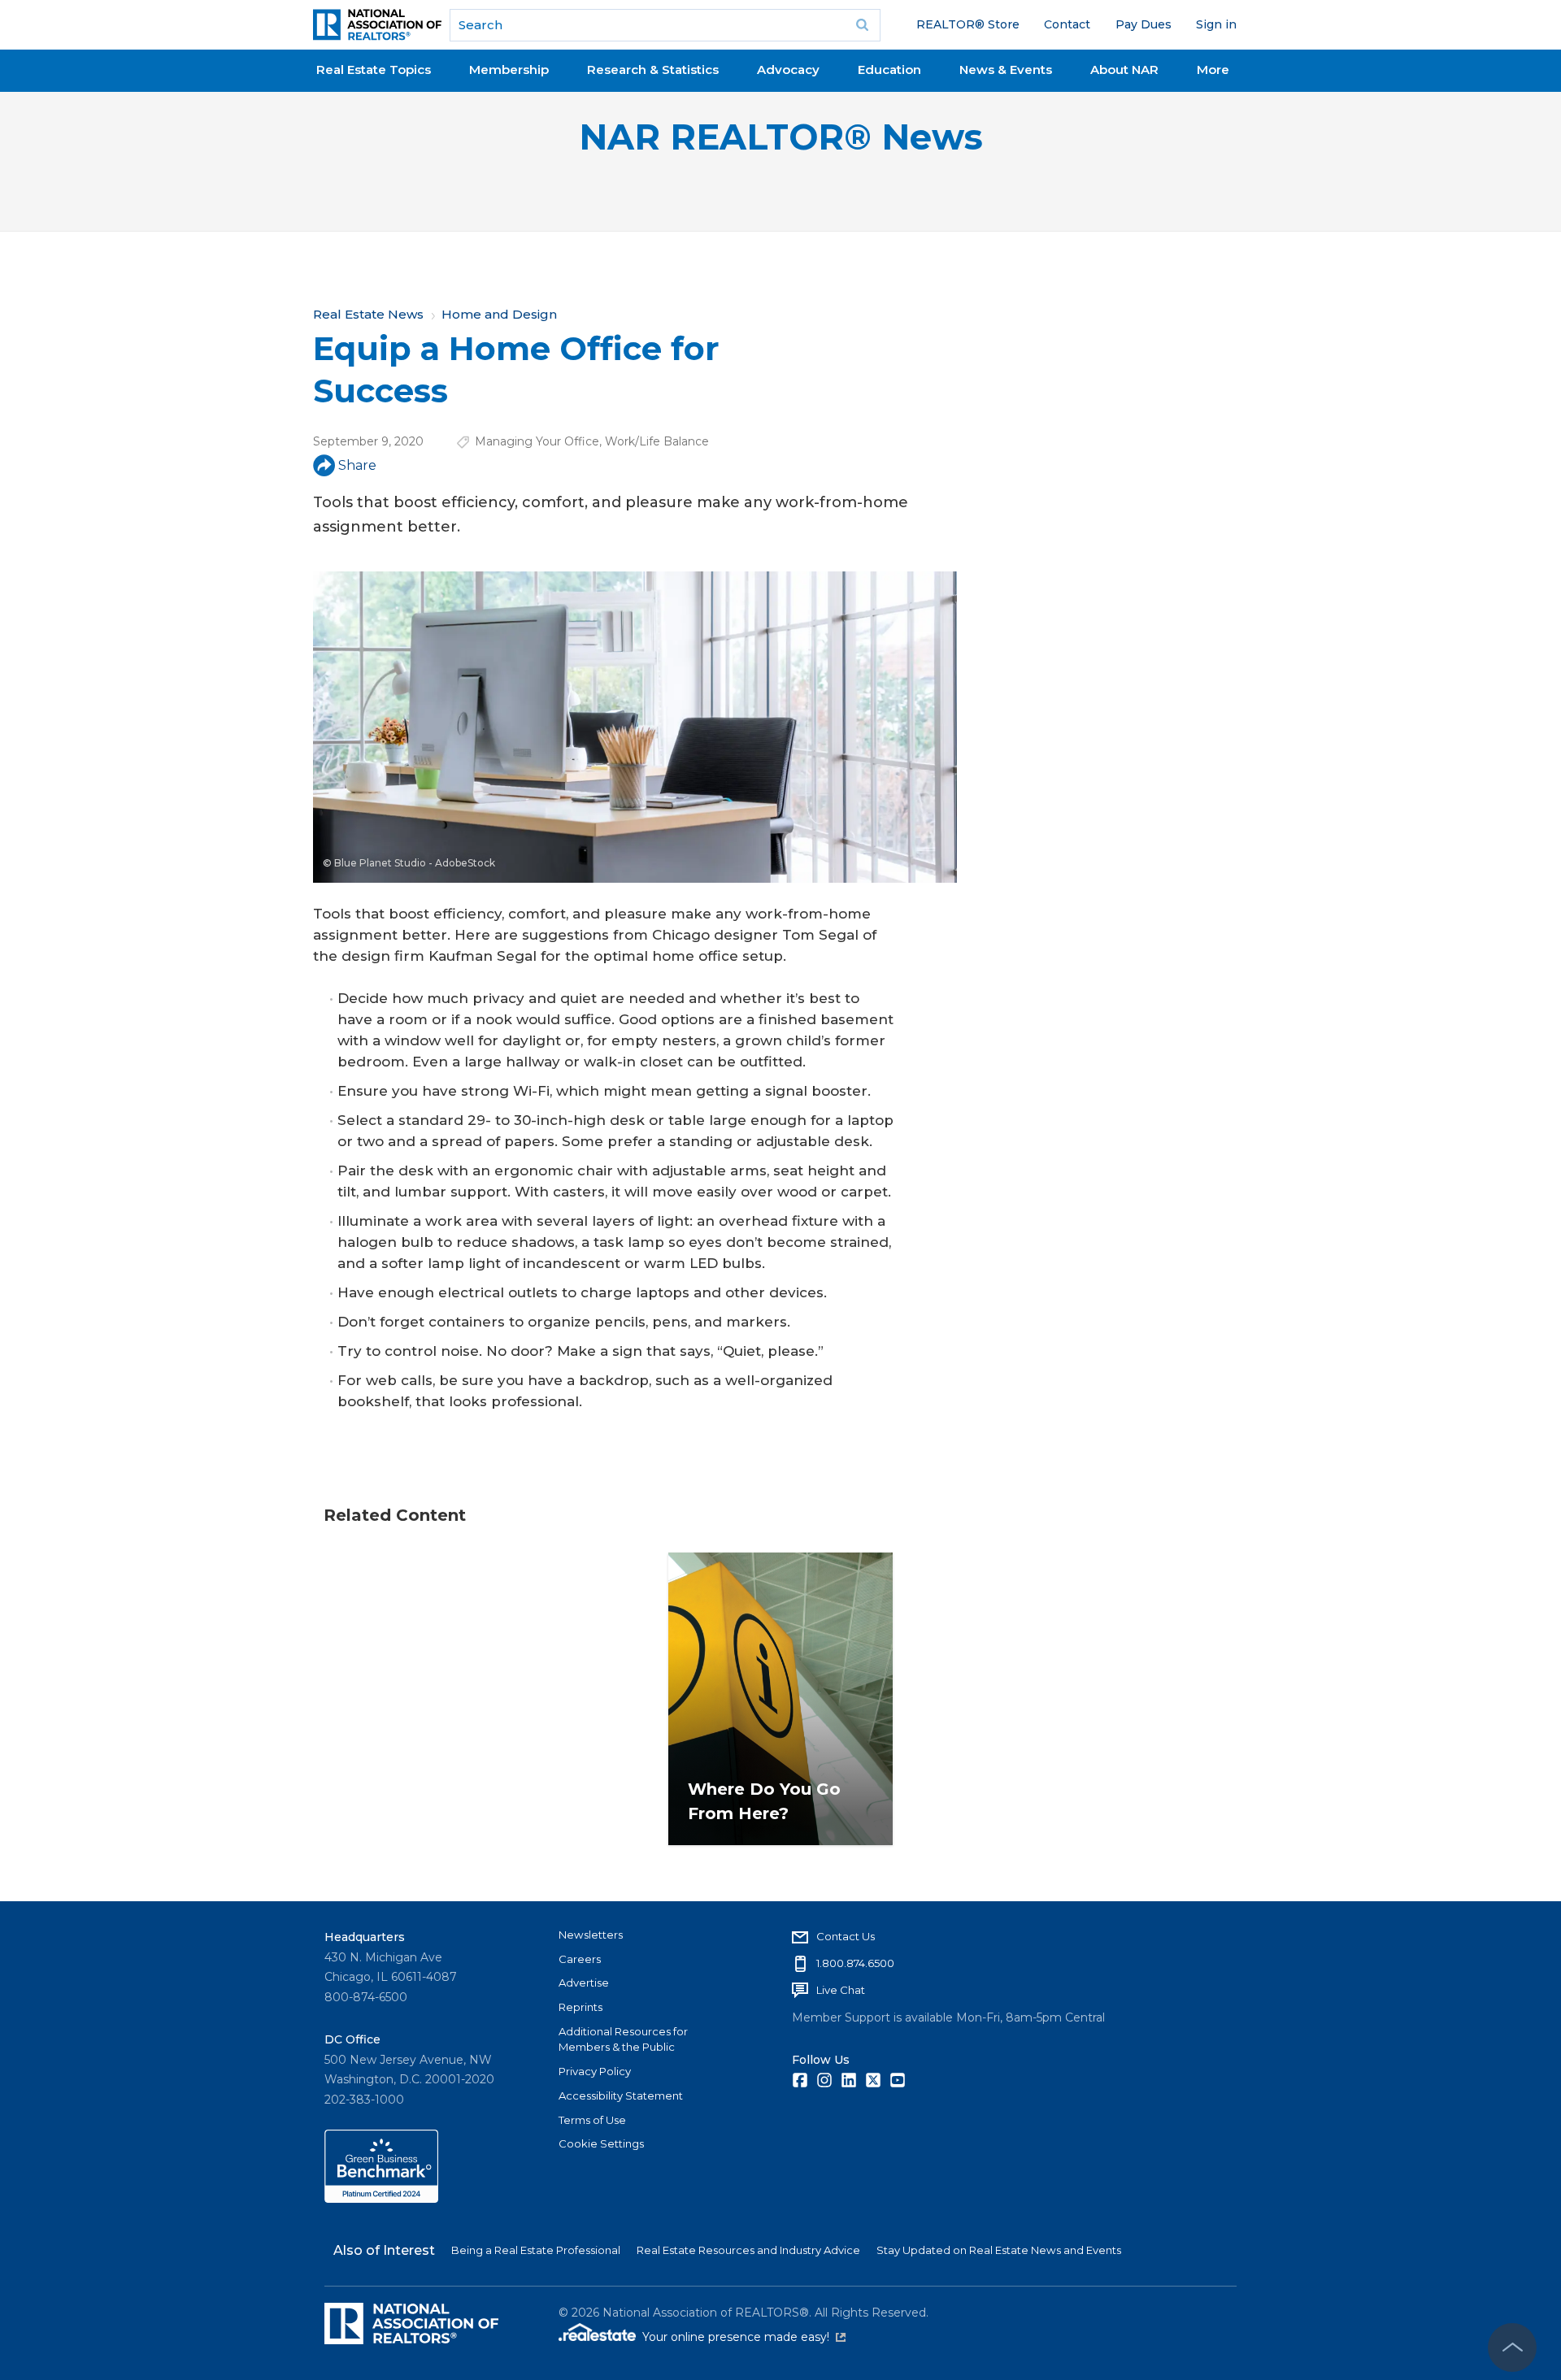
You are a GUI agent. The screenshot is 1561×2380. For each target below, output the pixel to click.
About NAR (1124, 69)
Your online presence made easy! (744, 2337)
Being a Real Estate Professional (536, 2250)
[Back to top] (1512, 2347)
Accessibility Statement (621, 2096)
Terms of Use (592, 2120)
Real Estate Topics (374, 69)
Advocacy (788, 69)
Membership (509, 69)
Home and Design (499, 314)
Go (863, 25)
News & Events (1006, 69)
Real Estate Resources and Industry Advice (748, 2250)
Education (889, 69)
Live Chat (841, 1990)
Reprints (580, 2007)
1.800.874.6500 (855, 1963)
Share (357, 465)
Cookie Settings (601, 2143)
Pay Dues (1144, 24)
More (1213, 69)
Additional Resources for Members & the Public (623, 2039)
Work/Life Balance (657, 441)
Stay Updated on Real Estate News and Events (999, 2250)
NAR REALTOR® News (781, 137)
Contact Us (846, 1936)
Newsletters (591, 1935)
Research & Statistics (653, 69)
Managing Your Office (537, 441)
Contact (1067, 24)
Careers (580, 1959)
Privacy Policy (595, 2071)
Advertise (584, 1983)
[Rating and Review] (381, 2199)
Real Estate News (368, 314)
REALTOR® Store (968, 24)
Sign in (1216, 24)
